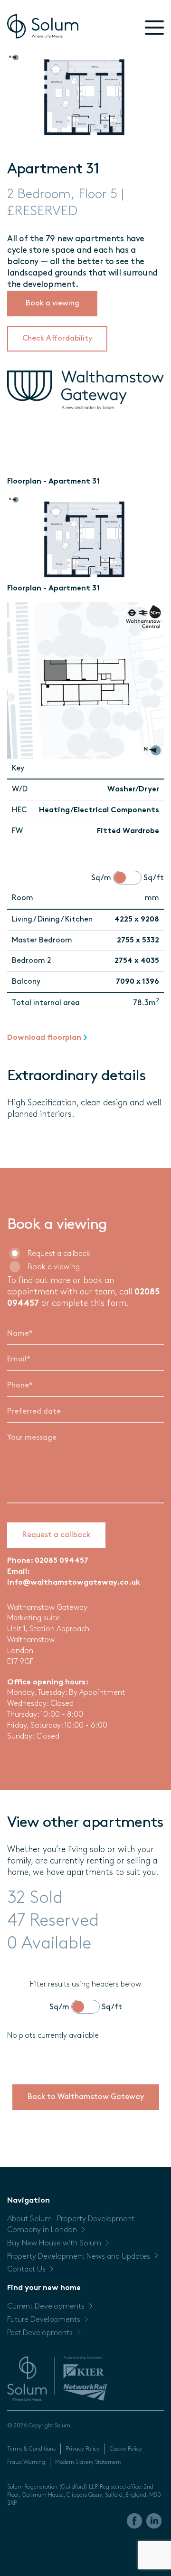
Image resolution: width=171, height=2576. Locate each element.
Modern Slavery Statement (88, 2462)
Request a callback (59, 1254)
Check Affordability (57, 339)
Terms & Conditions (31, 2449)
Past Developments (40, 2333)
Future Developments (44, 2320)
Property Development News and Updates (79, 2257)
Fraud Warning (26, 2462)
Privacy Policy (83, 2449)
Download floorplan (44, 1038)
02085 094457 (62, 1561)
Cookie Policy (126, 2449)
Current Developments (46, 2307)
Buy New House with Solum (54, 2243)
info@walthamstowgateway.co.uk (74, 1583)
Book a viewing (52, 304)
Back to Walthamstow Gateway (86, 2097)
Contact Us (26, 2270)
